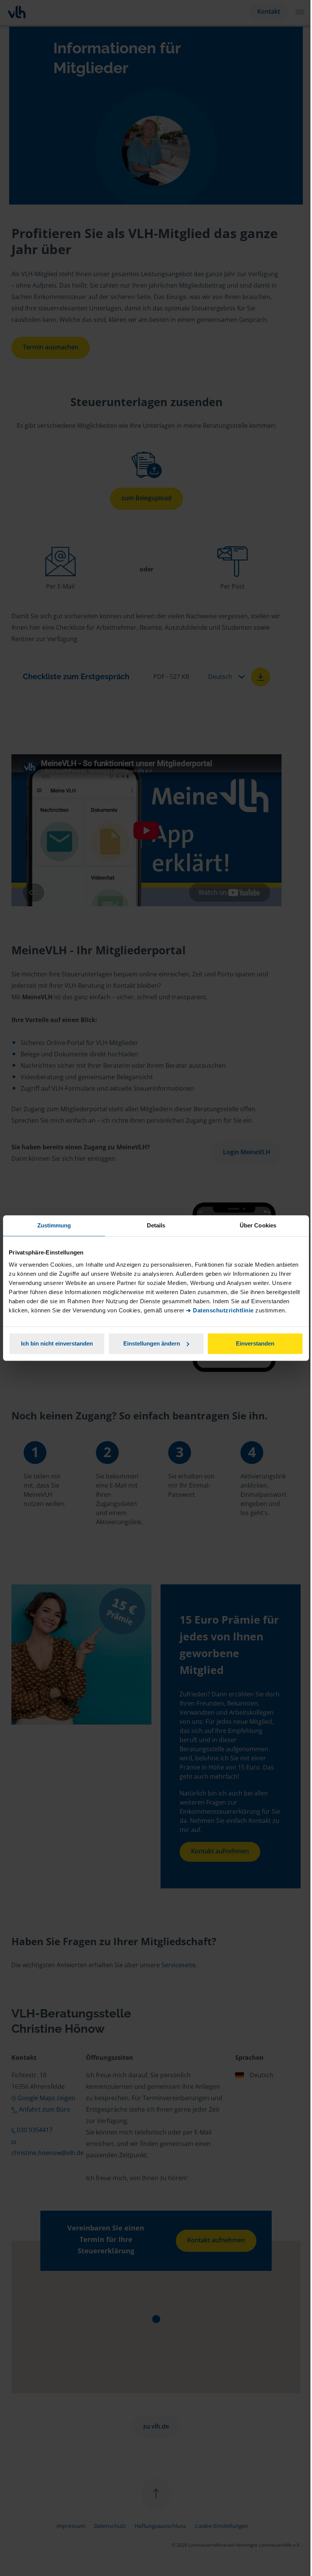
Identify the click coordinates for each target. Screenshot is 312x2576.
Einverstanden (255, 1343)
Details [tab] (156, 1225)
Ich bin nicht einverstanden (57, 1343)
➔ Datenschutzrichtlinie (220, 1310)
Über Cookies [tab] (258, 1225)
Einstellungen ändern (152, 1343)
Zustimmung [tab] (54, 1225)
